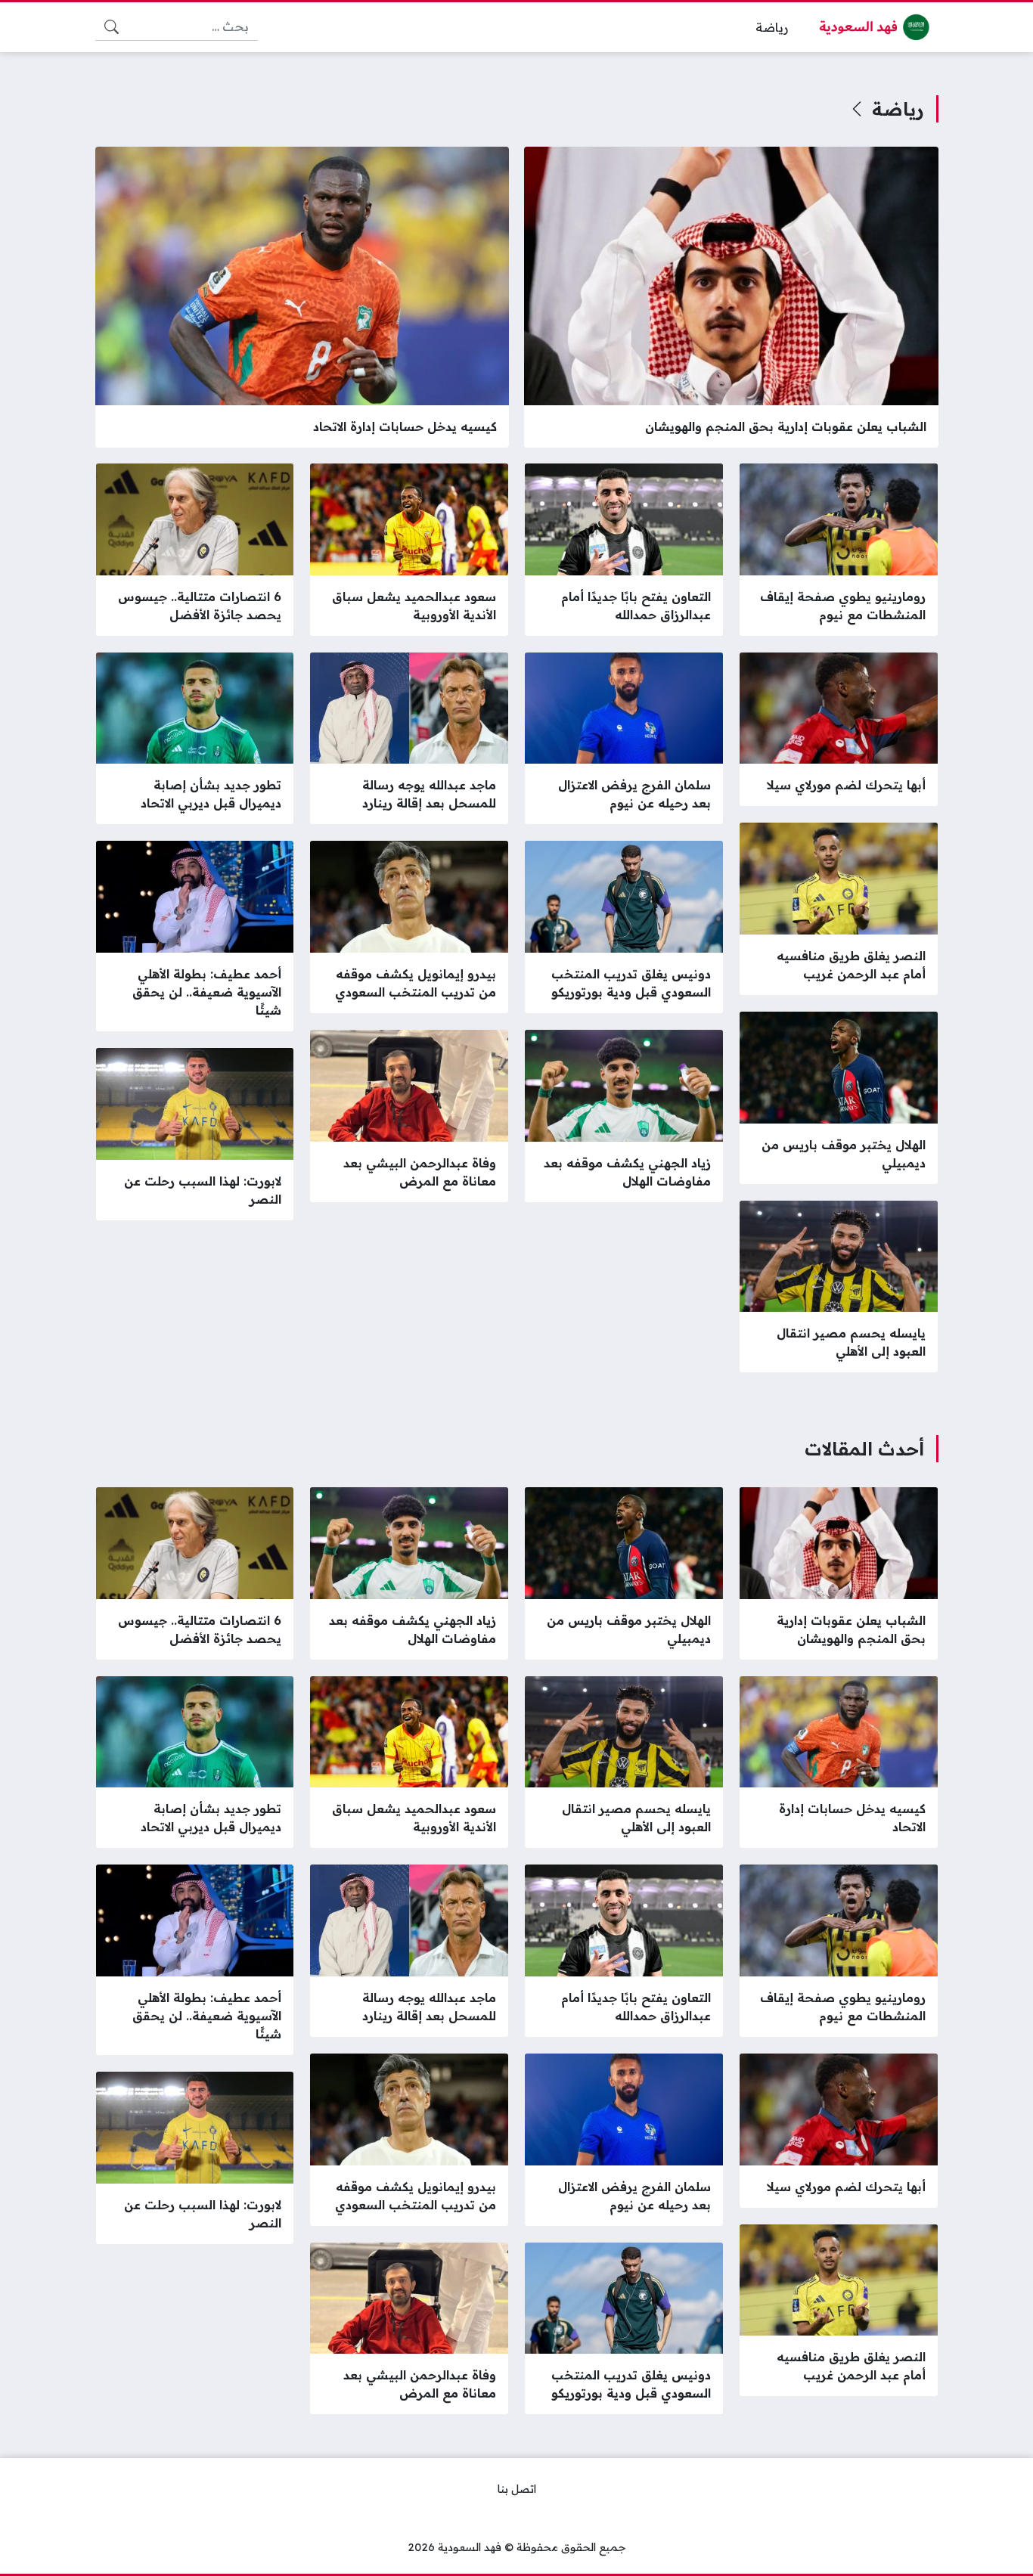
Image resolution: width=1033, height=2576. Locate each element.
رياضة (898, 109)
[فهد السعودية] (876, 27)
